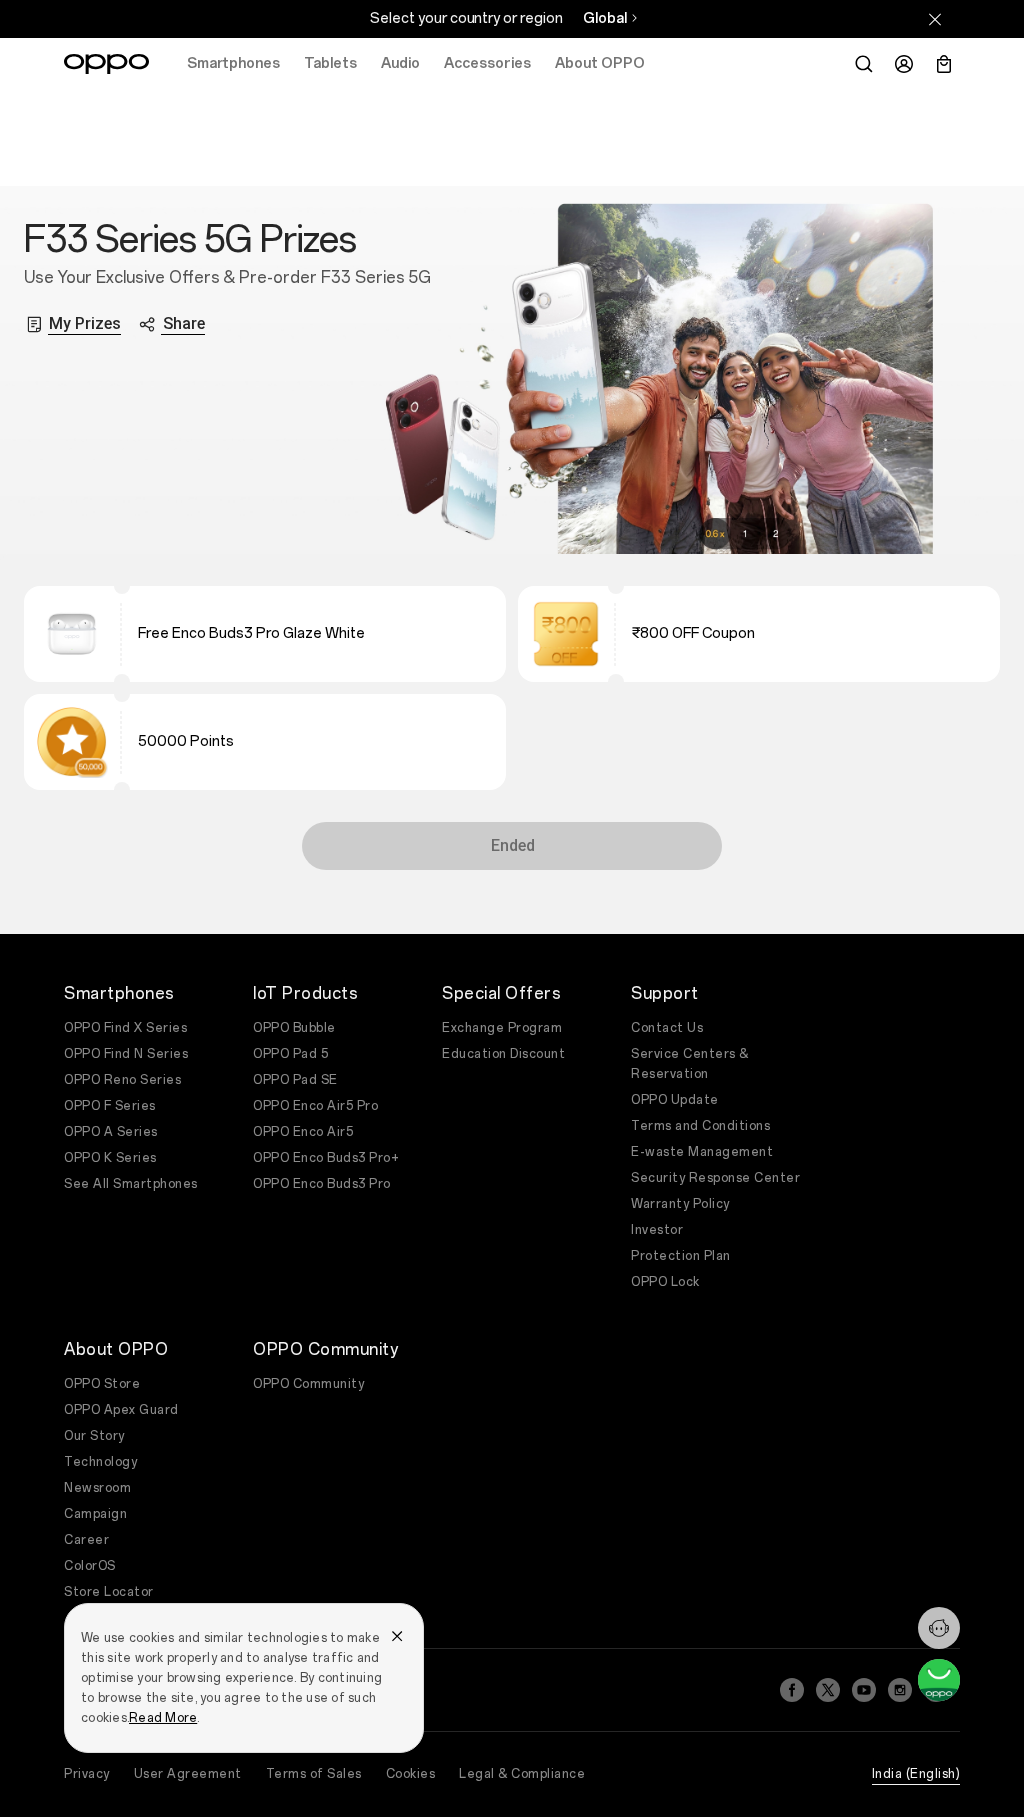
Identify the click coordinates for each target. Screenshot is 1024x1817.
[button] (939, 1628)
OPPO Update (675, 1100)
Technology (100, 1462)
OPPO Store (102, 1384)
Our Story (94, 1436)
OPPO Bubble (294, 1028)
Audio (400, 63)
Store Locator (109, 1592)
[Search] (864, 64)
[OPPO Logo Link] (106, 64)
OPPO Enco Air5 (303, 1132)
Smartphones (233, 63)
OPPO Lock (665, 1282)
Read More (163, 1718)
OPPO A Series (111, 1132)
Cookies (411, 1774)
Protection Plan (681, 1256)
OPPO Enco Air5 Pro (315, 1106)
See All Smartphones (131, 1184)
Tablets (330, 63)
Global (605, 18)
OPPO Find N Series (126, 1054)
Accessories (487, 63)
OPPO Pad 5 (290, 1054)
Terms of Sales (314, 1774)
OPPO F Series (110, 1106)
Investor (657, 1230)
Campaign (95, 1514)
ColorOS (90, 1566)
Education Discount (503, 1054)
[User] (904, 64)
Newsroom (97, 1488)
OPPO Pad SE (295, 1080)
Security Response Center (715, 1178)
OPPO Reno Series (122, 1080)
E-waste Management (702, 1152)
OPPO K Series (110, 1158)
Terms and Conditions (700, 1126)
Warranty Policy (680, 1204)
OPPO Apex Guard (121, 1410)
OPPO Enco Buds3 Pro (322, 1184)
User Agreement (188, 1774)
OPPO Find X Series (125, 1028)
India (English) (916, 1774)
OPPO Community (308, 1384)
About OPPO (600, 63)
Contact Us (667, 1028)
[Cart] (944, 64)
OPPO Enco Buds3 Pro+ (326, 1158)
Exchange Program (502, 1028)
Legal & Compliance (522, 1774)
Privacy (87, 1774)
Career (86, 1540)
